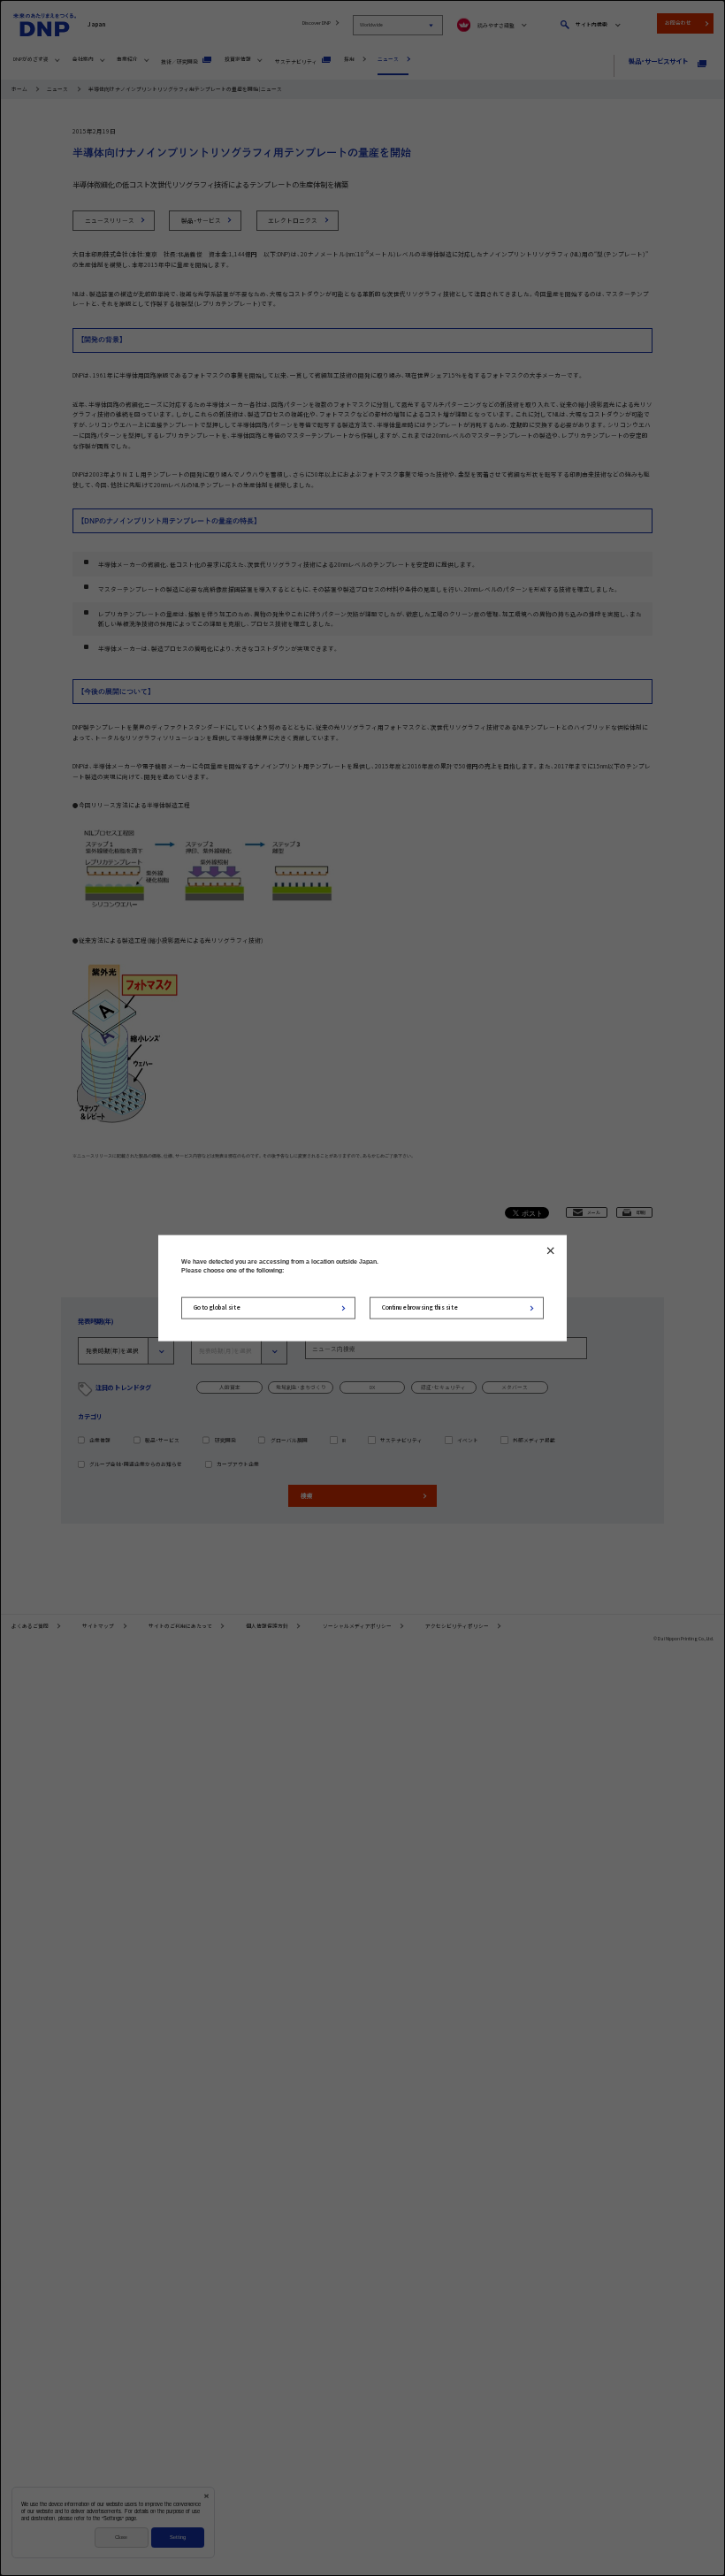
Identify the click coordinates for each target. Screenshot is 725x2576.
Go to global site (217, 1307)
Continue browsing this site (420, 1307)
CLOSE (550, 1250)
